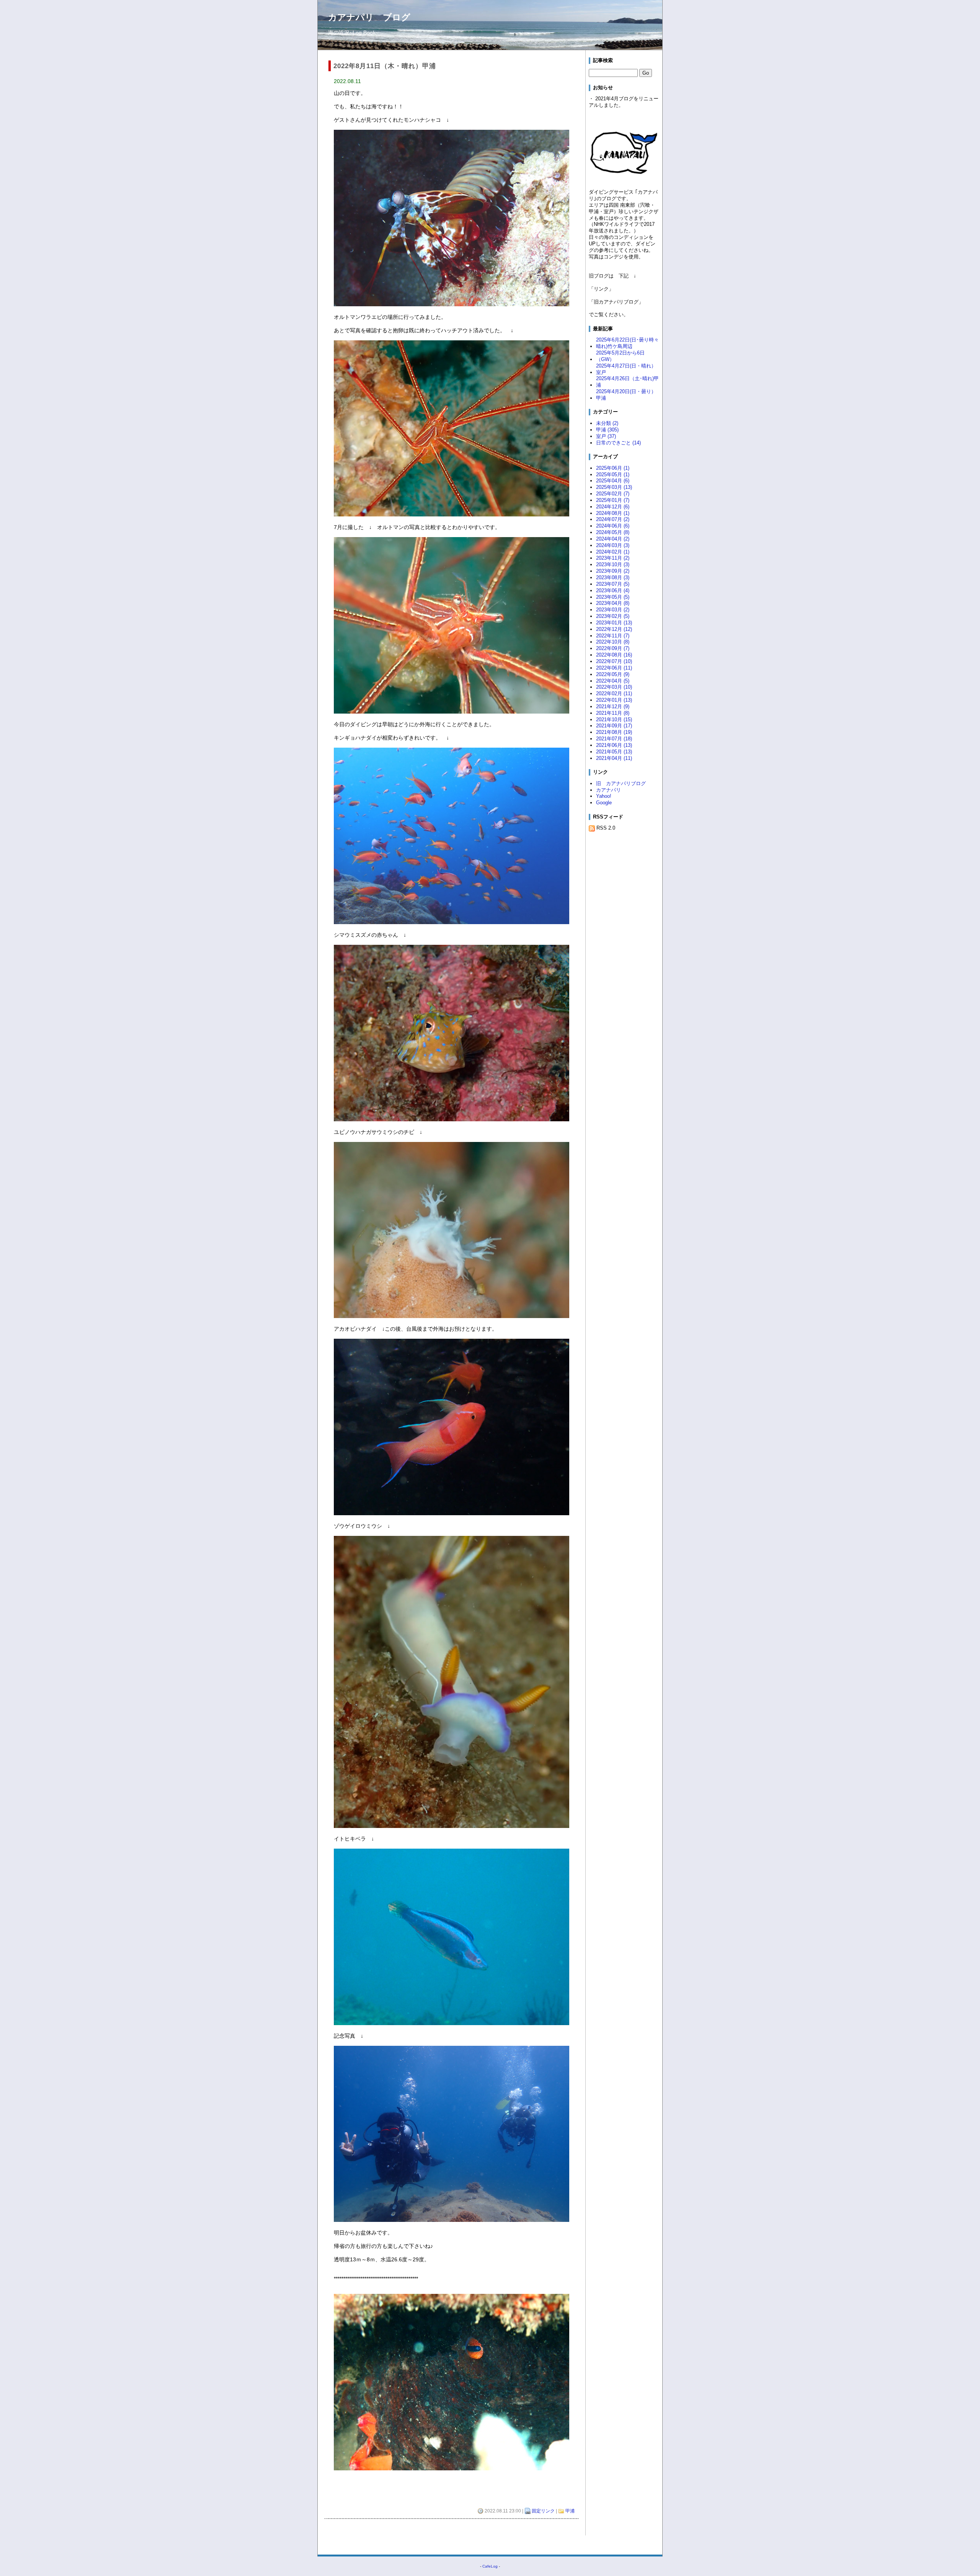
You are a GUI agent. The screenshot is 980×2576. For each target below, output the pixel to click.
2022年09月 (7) (613, 648)
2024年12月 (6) (613, 507)
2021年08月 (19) (614, 732)
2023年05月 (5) (613, 597)
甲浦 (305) (607, 430)
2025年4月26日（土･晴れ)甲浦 (627, 382)
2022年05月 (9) (613, 674)
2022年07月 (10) (614, 661)
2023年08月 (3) (613, 577)
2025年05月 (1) (613, 475)
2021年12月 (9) (613, 706)
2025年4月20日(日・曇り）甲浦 (626, 395)
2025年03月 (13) (614, 487)
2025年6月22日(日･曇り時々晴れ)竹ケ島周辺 (627, 343)
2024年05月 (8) (613, 532)
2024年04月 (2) (613, 539)
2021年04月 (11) (614, 758)
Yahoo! (604, 796)
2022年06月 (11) (614, 668)
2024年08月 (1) (613, 513)
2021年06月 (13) (614, 745)
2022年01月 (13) (614, 700)
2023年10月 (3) (613, 564)
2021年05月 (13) (614, 752)
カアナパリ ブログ (369, 17)
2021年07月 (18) (614, 739)
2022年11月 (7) (613, 636)
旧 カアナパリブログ (621, 783)
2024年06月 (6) (613, 526)
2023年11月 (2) (613, 558)
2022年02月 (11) (614, 693)
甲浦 (570, 2511)
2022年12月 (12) (614, 629)
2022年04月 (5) (613, 681)
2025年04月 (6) (613, 481)
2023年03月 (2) (613, 610)
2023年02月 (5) (613, 616)
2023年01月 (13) (614, 623)
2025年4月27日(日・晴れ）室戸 (626, 369)
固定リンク (543, 2511)
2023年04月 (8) (613, 603)
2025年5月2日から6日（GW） (620, 356)
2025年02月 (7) (613, 494)
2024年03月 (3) (613, 545)
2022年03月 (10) (614, 687)
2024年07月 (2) (613, 519)
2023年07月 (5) (613, 584)
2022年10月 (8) (613, 642)
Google (604, 803)
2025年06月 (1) (613, 468)
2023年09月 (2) (613, 571)
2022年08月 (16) (614, 655)
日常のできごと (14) (618, 443)
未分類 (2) (607, 423)
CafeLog (490, 2566)
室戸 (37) (606, 436)
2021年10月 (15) (614, 720)
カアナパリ (608, 790)
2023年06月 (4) (613, 591)
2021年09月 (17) (614, 726)
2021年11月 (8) (613, 713)
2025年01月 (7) (613, 500)
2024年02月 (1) (613, 552)
